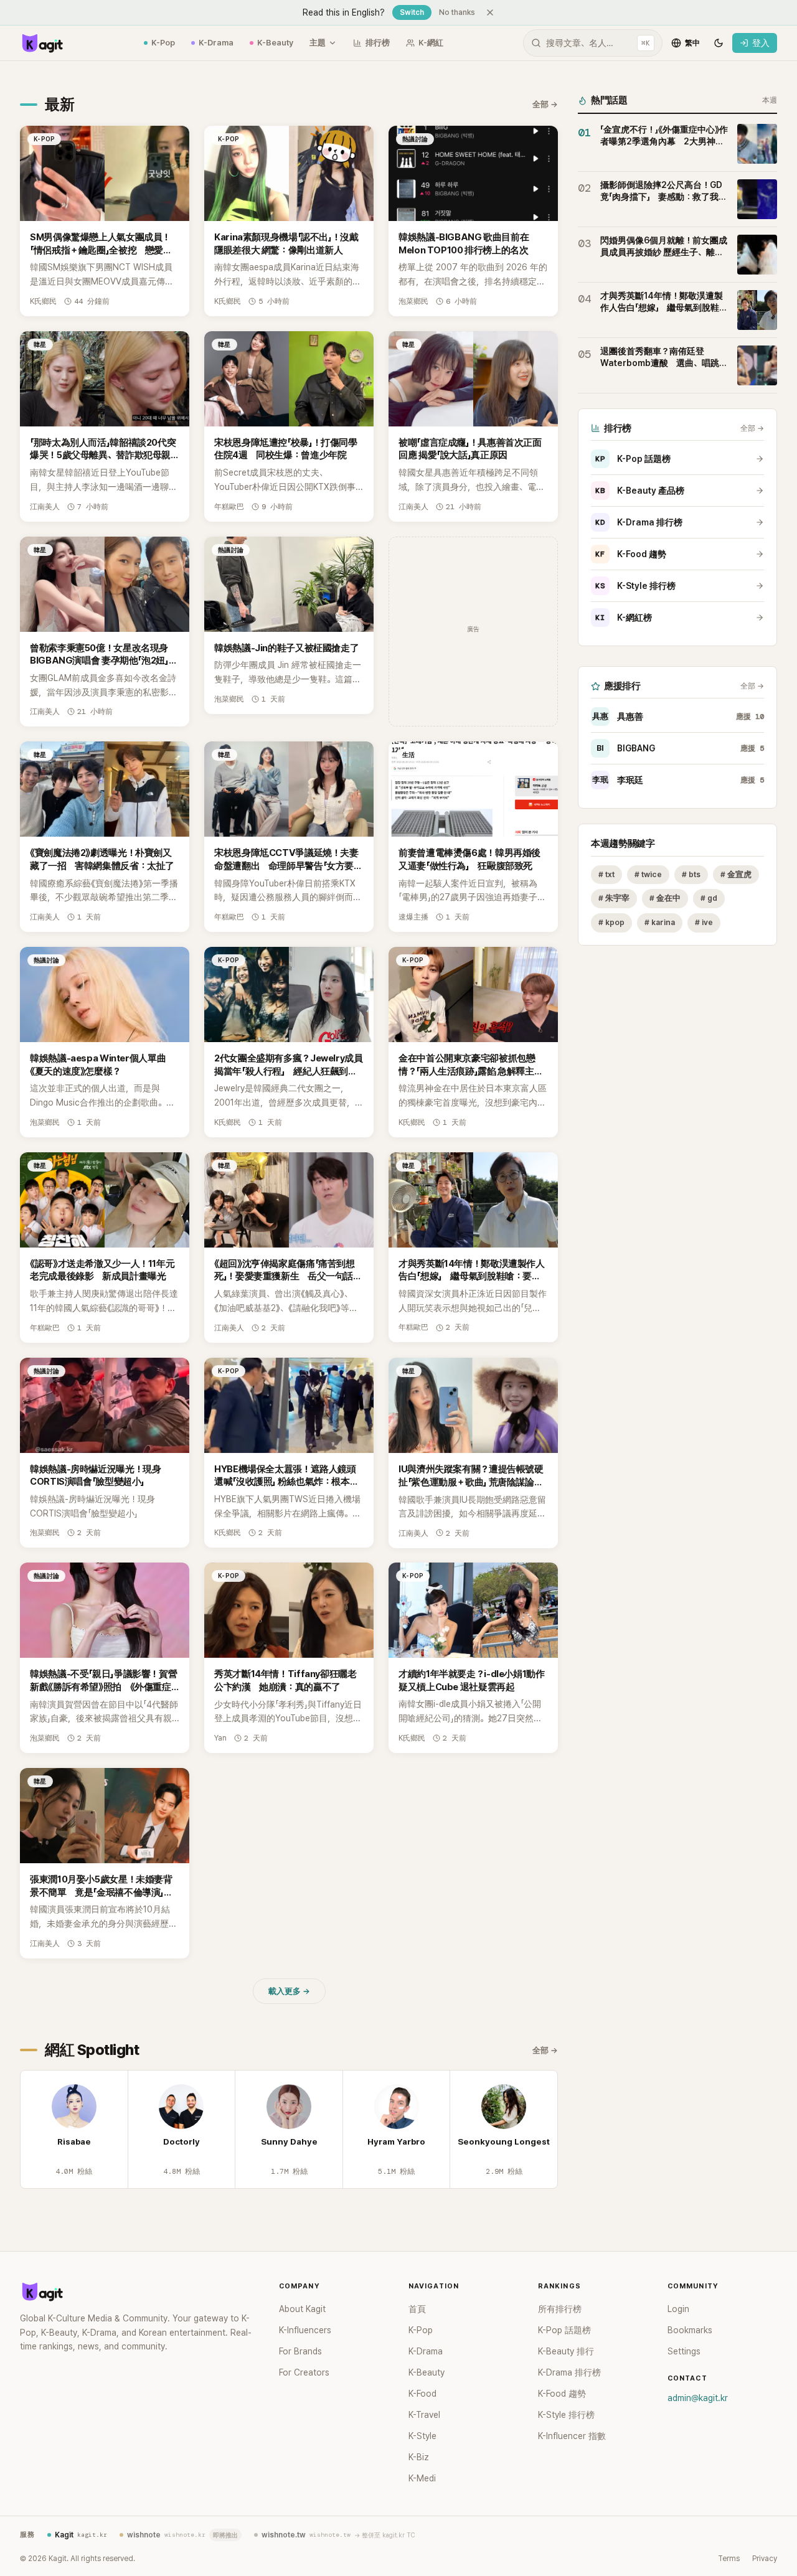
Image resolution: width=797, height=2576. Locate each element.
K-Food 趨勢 (631, 554)
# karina (660, 923)
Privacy (765, 2559)
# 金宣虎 (736, 874)
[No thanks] (490, 12)
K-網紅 (431, 43)
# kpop (611, 923)
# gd (709, 899)
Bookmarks (690, 2330)
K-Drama (216, 43)
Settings (684, 2351)
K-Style (422, 2436)
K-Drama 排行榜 (639, 522)
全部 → (545, 104)
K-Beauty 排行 (566, 2351)
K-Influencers (305, 2330)
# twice (648, 874)
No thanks (457, 12)
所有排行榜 (560, 2309)
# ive (704, 923)
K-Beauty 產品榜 (640, 491)
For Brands (300, 2351)
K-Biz (419, 2457)
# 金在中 (665, 899)
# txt (606, 874)
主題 (318, 43)
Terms (729, 2559)
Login (678, 2309)
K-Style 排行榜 (635, 586)
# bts (691, 874)
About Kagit (302, 2309)
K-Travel (424, 2415)
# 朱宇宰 (614, 899)
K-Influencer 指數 (572, 2436)
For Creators (304, 2372)
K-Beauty (275, 43)
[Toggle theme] (719, 43)
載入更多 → (289, 1991)
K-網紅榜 (624, 618)
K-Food (422, 2394)
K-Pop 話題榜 (633, 459)
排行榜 (378, 43)
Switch (412, 12)
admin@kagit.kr (698, 2398)
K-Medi (422, 2478)
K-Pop (163, 43)
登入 (761, 43)
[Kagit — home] (42, 43)
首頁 (417, 2309)
